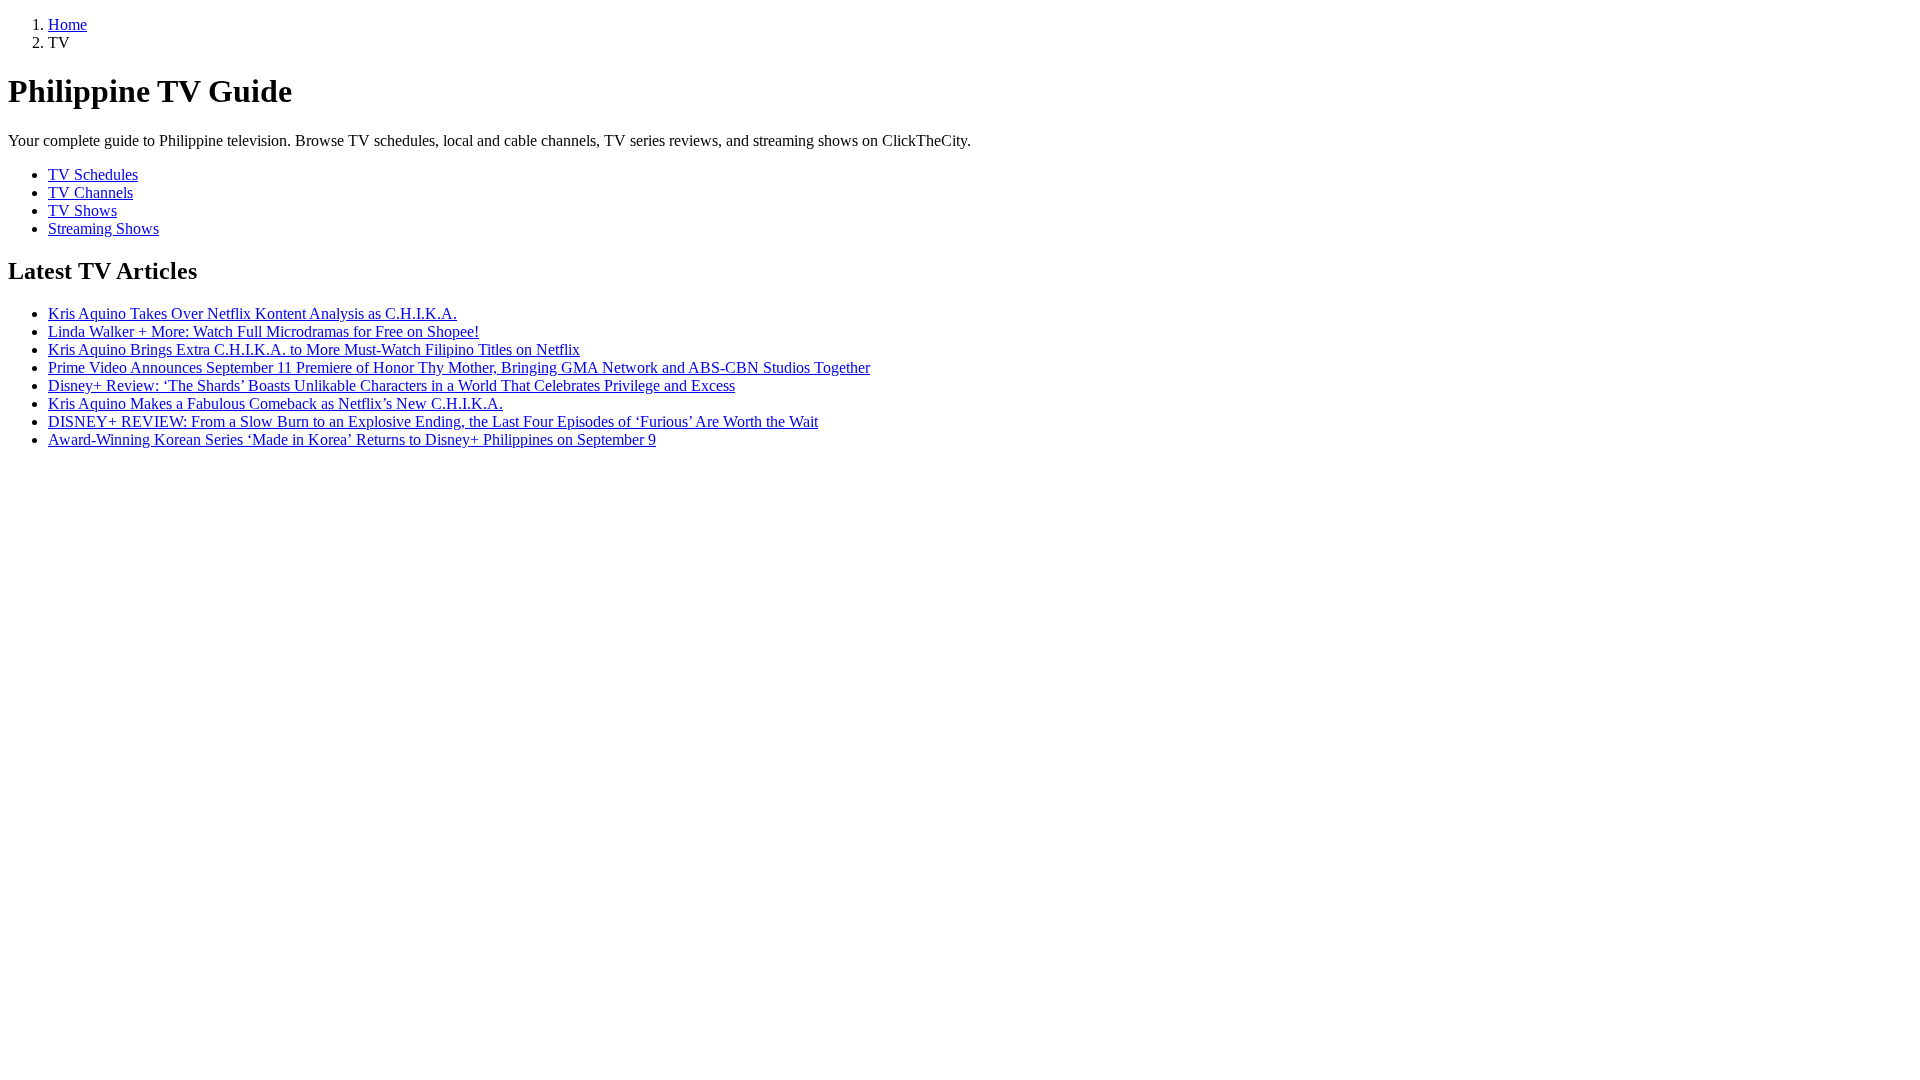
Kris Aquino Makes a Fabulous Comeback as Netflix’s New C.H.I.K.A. (275, 403)
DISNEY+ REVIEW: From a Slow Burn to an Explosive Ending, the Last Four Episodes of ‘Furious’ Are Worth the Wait (433, 421)
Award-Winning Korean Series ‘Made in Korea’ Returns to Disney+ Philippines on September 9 (352, 439)
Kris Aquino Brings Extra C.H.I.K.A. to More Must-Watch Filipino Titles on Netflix (314, 349)
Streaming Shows (103, 228)
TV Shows (82, 210)
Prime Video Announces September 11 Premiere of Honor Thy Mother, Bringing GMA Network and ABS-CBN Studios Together (459, 367)
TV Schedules (93, 174)
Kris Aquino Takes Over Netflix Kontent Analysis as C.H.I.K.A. (252, 313)
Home (67, 24)
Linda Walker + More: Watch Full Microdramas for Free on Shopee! (263, 331)
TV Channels (90, 192)
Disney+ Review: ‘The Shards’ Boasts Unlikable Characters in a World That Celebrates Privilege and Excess (391, 385)
